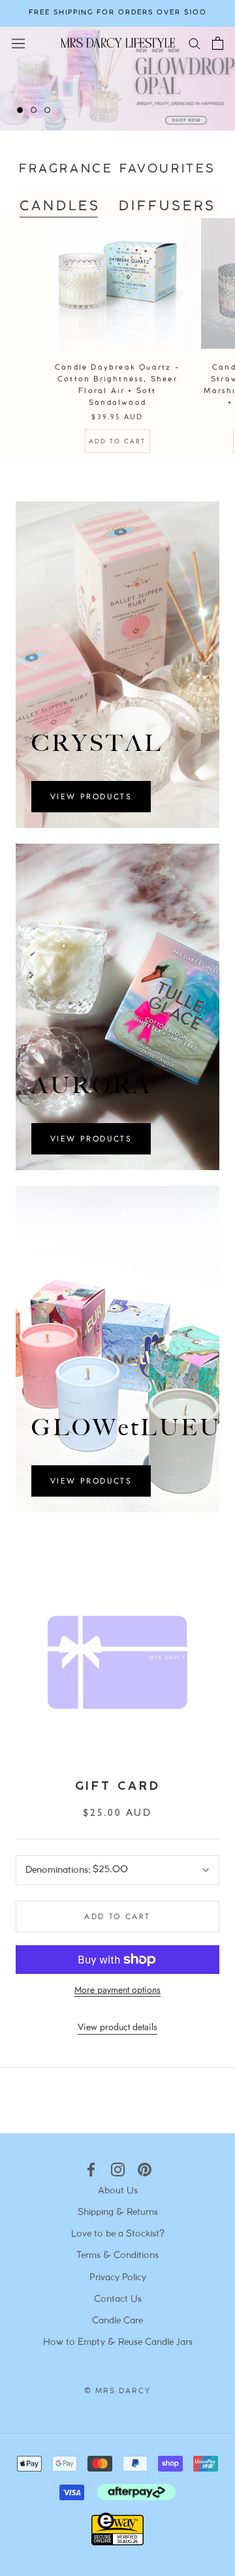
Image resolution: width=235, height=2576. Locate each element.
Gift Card (117, 1787)
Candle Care (117, 2321)
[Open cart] (218, 43)
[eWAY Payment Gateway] (117, 2542)
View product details (117, 2027)
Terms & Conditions (117, 2256)
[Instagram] (118, 2170)
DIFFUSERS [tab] (167, 207)
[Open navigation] (18, 42)
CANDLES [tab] (60, 207)
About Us (118, 2191)
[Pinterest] (145, 2170)
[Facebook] (91, 2170)
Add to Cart (117, 441)
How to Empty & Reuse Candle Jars (118, 2343)
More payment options (117, 1990)
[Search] (195, 43)
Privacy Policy (118, 2278)
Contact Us (118, 2299)
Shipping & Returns (118, 2213)
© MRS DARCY (117, 2391)
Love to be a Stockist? (118, 2234)
